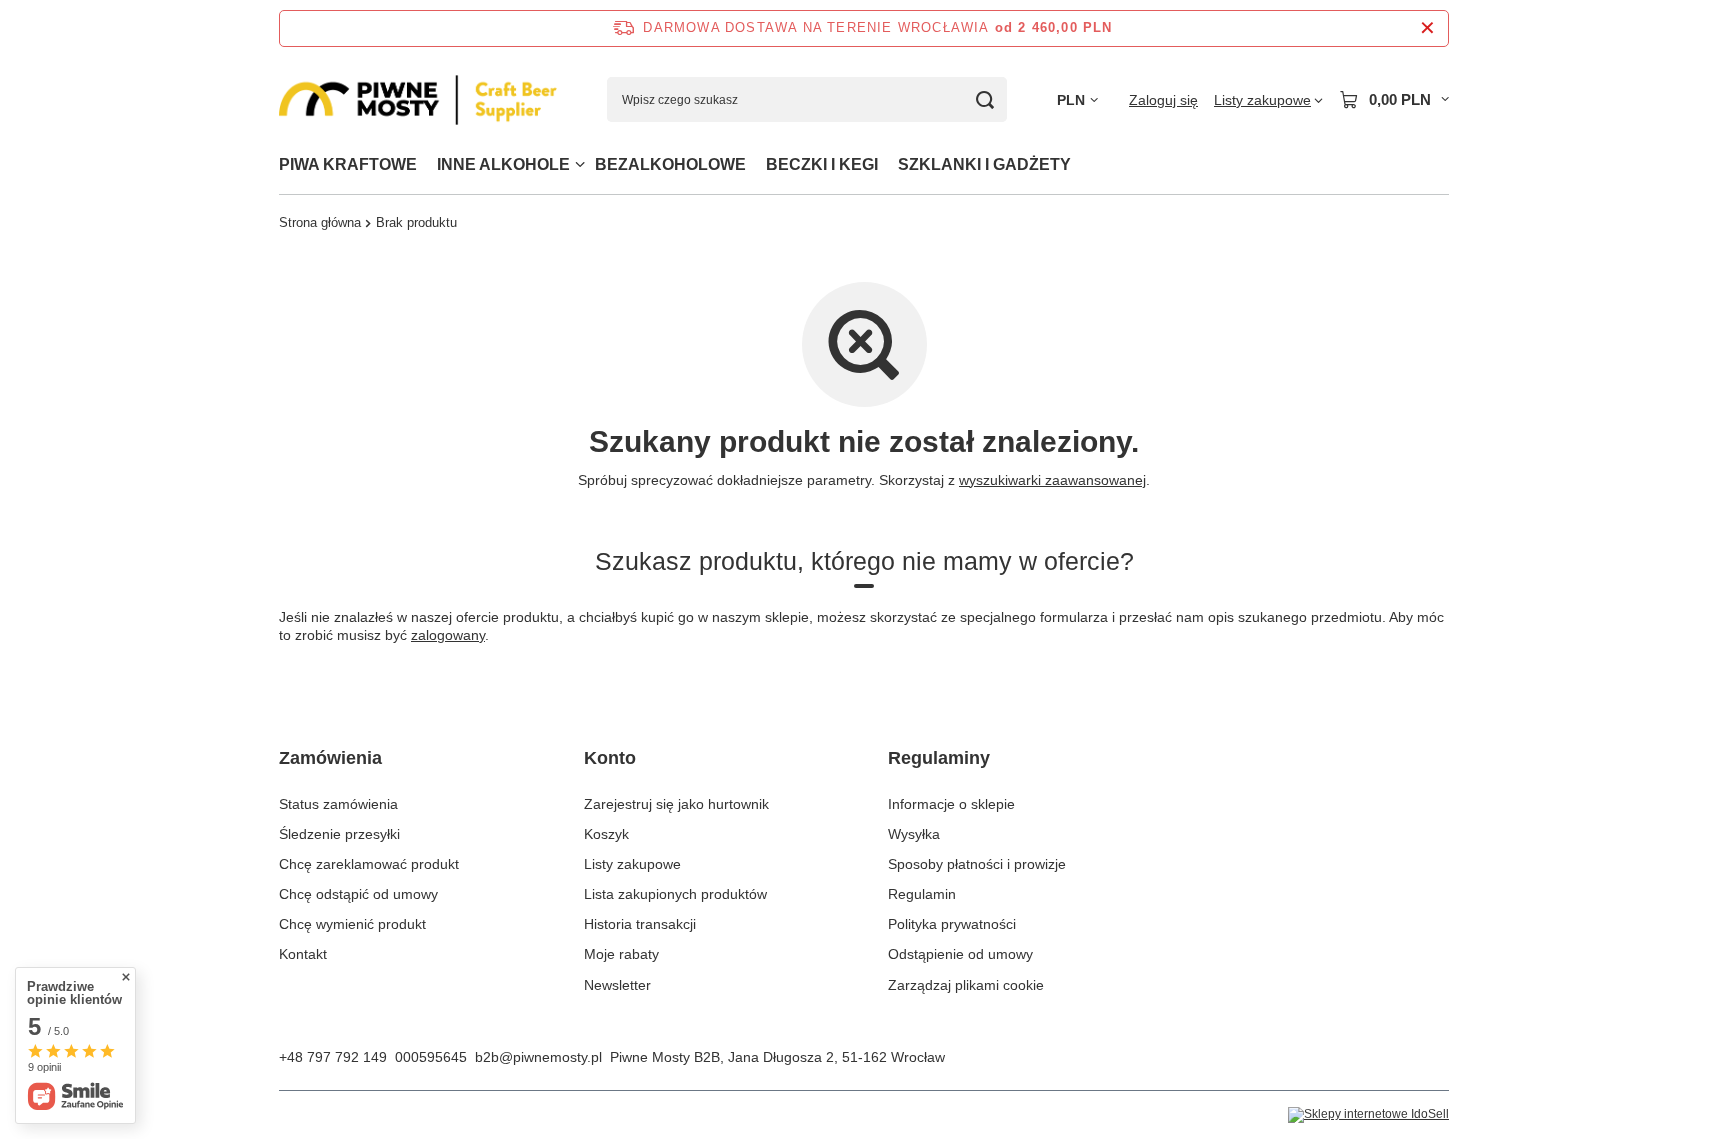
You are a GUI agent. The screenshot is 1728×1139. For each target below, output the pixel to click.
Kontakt (303, 954)
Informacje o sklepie (951, 804)
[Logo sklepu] (418, 100)
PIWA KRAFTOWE (348, 164)
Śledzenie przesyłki (339, 834)
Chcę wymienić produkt (352, 924)
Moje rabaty (621, 954)
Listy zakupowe (632, 864)
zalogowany (448, 635)
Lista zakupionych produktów (675, 894)
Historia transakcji (640, 924)
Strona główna (320, 222)
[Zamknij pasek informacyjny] (1427, 28)
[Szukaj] (984, 99)
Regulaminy (939, 758)
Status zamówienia (338, 804)
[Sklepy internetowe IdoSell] (1368, 1115)
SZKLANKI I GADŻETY (984, 164)
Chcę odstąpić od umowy (358, 894)
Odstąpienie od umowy (960, 954)
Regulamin (922, 894)
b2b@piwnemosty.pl (538, 1057)
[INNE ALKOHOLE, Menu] (580, 164)
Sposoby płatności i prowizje (977, 864)
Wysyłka (914, 834)
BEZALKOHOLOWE (670, 164)
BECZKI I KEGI (822, 164)
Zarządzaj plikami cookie (966, 985)
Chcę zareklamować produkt (369, 864)
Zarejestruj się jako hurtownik (676, 804)
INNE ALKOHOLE (503, 164)
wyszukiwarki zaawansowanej (1052, 480)
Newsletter (617, 985)
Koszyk (606, 834)
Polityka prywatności (952, 924)
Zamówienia (330, 758)
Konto (610, 758)
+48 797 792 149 (333, 1057)
